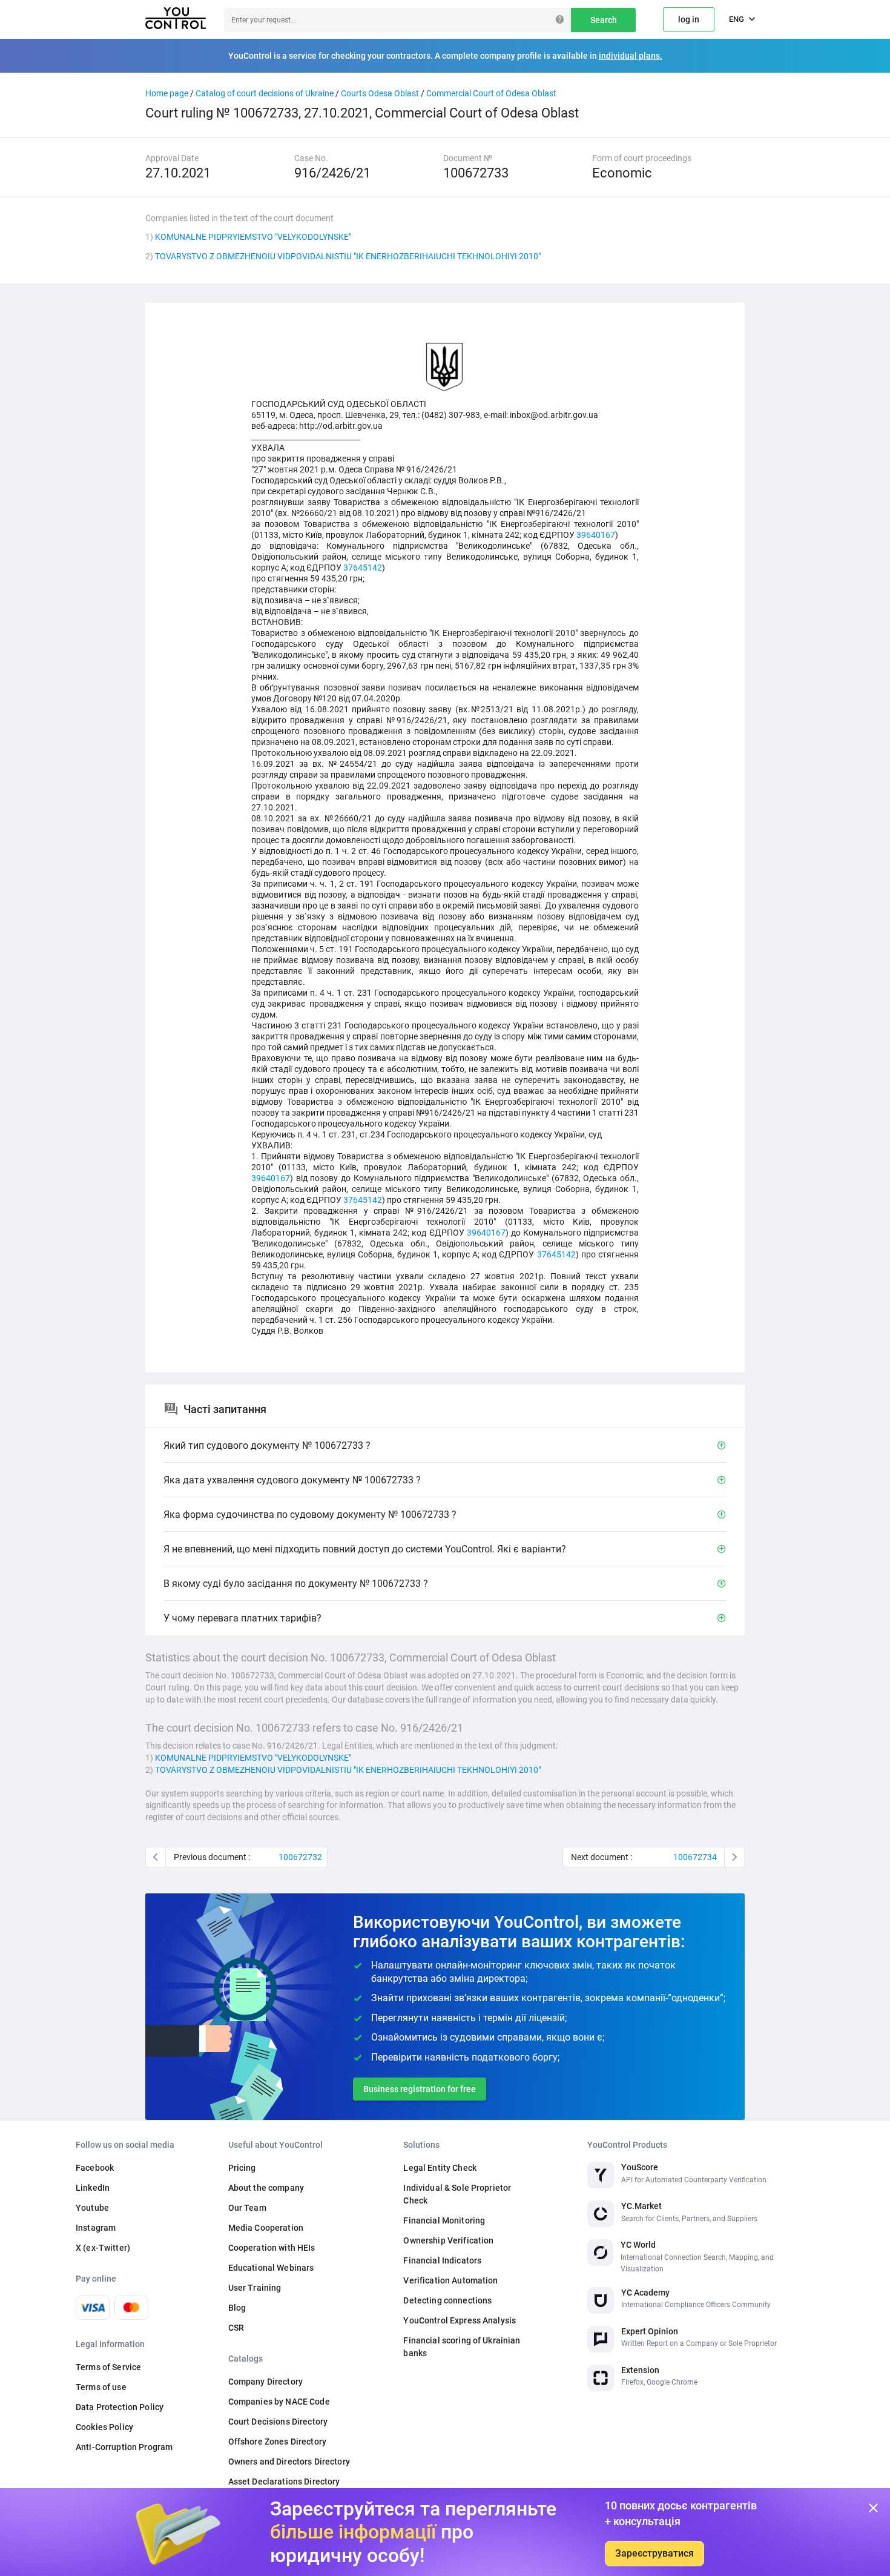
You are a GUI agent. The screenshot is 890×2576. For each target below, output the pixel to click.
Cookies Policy (104, 2427)
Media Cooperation (266, 2228)
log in (689, 19)
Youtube (92, 2208)
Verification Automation (450, 2280)
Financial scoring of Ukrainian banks (462, 2347)
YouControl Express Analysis (460, 2320)
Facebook (95, 2168)
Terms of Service (108, 2367)
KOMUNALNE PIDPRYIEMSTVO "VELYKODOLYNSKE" (253, 237)
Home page (167, 93)
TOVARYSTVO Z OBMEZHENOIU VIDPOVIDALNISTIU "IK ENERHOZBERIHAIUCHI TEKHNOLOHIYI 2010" (348, 256)
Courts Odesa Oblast (380, 93)
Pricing (242, 2168)
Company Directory (265, 2382)
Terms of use (101, 2387)
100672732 (300, 1857)
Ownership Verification (448, 2240)
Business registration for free (420, 2089)
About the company (266, 2188)
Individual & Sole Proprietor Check (457, 2194)
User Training (255, 2288)
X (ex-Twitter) (103, 2248)
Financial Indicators (442, 2260)
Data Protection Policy (120, 2407)
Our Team (247, 2208)
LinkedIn (93, 2188)
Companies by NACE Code (279, 2402)
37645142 (363, 568)
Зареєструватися (654, 2553)
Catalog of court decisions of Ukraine (265, 93)
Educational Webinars (271, 2268)
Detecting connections (447, 2300)
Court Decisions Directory (278, 2422)
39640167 (596, 535)
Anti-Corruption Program (124, 2447)
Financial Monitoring (444, 2220)
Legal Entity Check (440, 2168)
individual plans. (631, 56)
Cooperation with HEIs (272, 2248)
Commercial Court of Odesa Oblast (491, 93)
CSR (236, 2328)
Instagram (96, 2228)
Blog (237, 2308)
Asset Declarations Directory (284, 2482)
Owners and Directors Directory (289, 2462)
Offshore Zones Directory (277, 2442)
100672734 (695, 1857)
